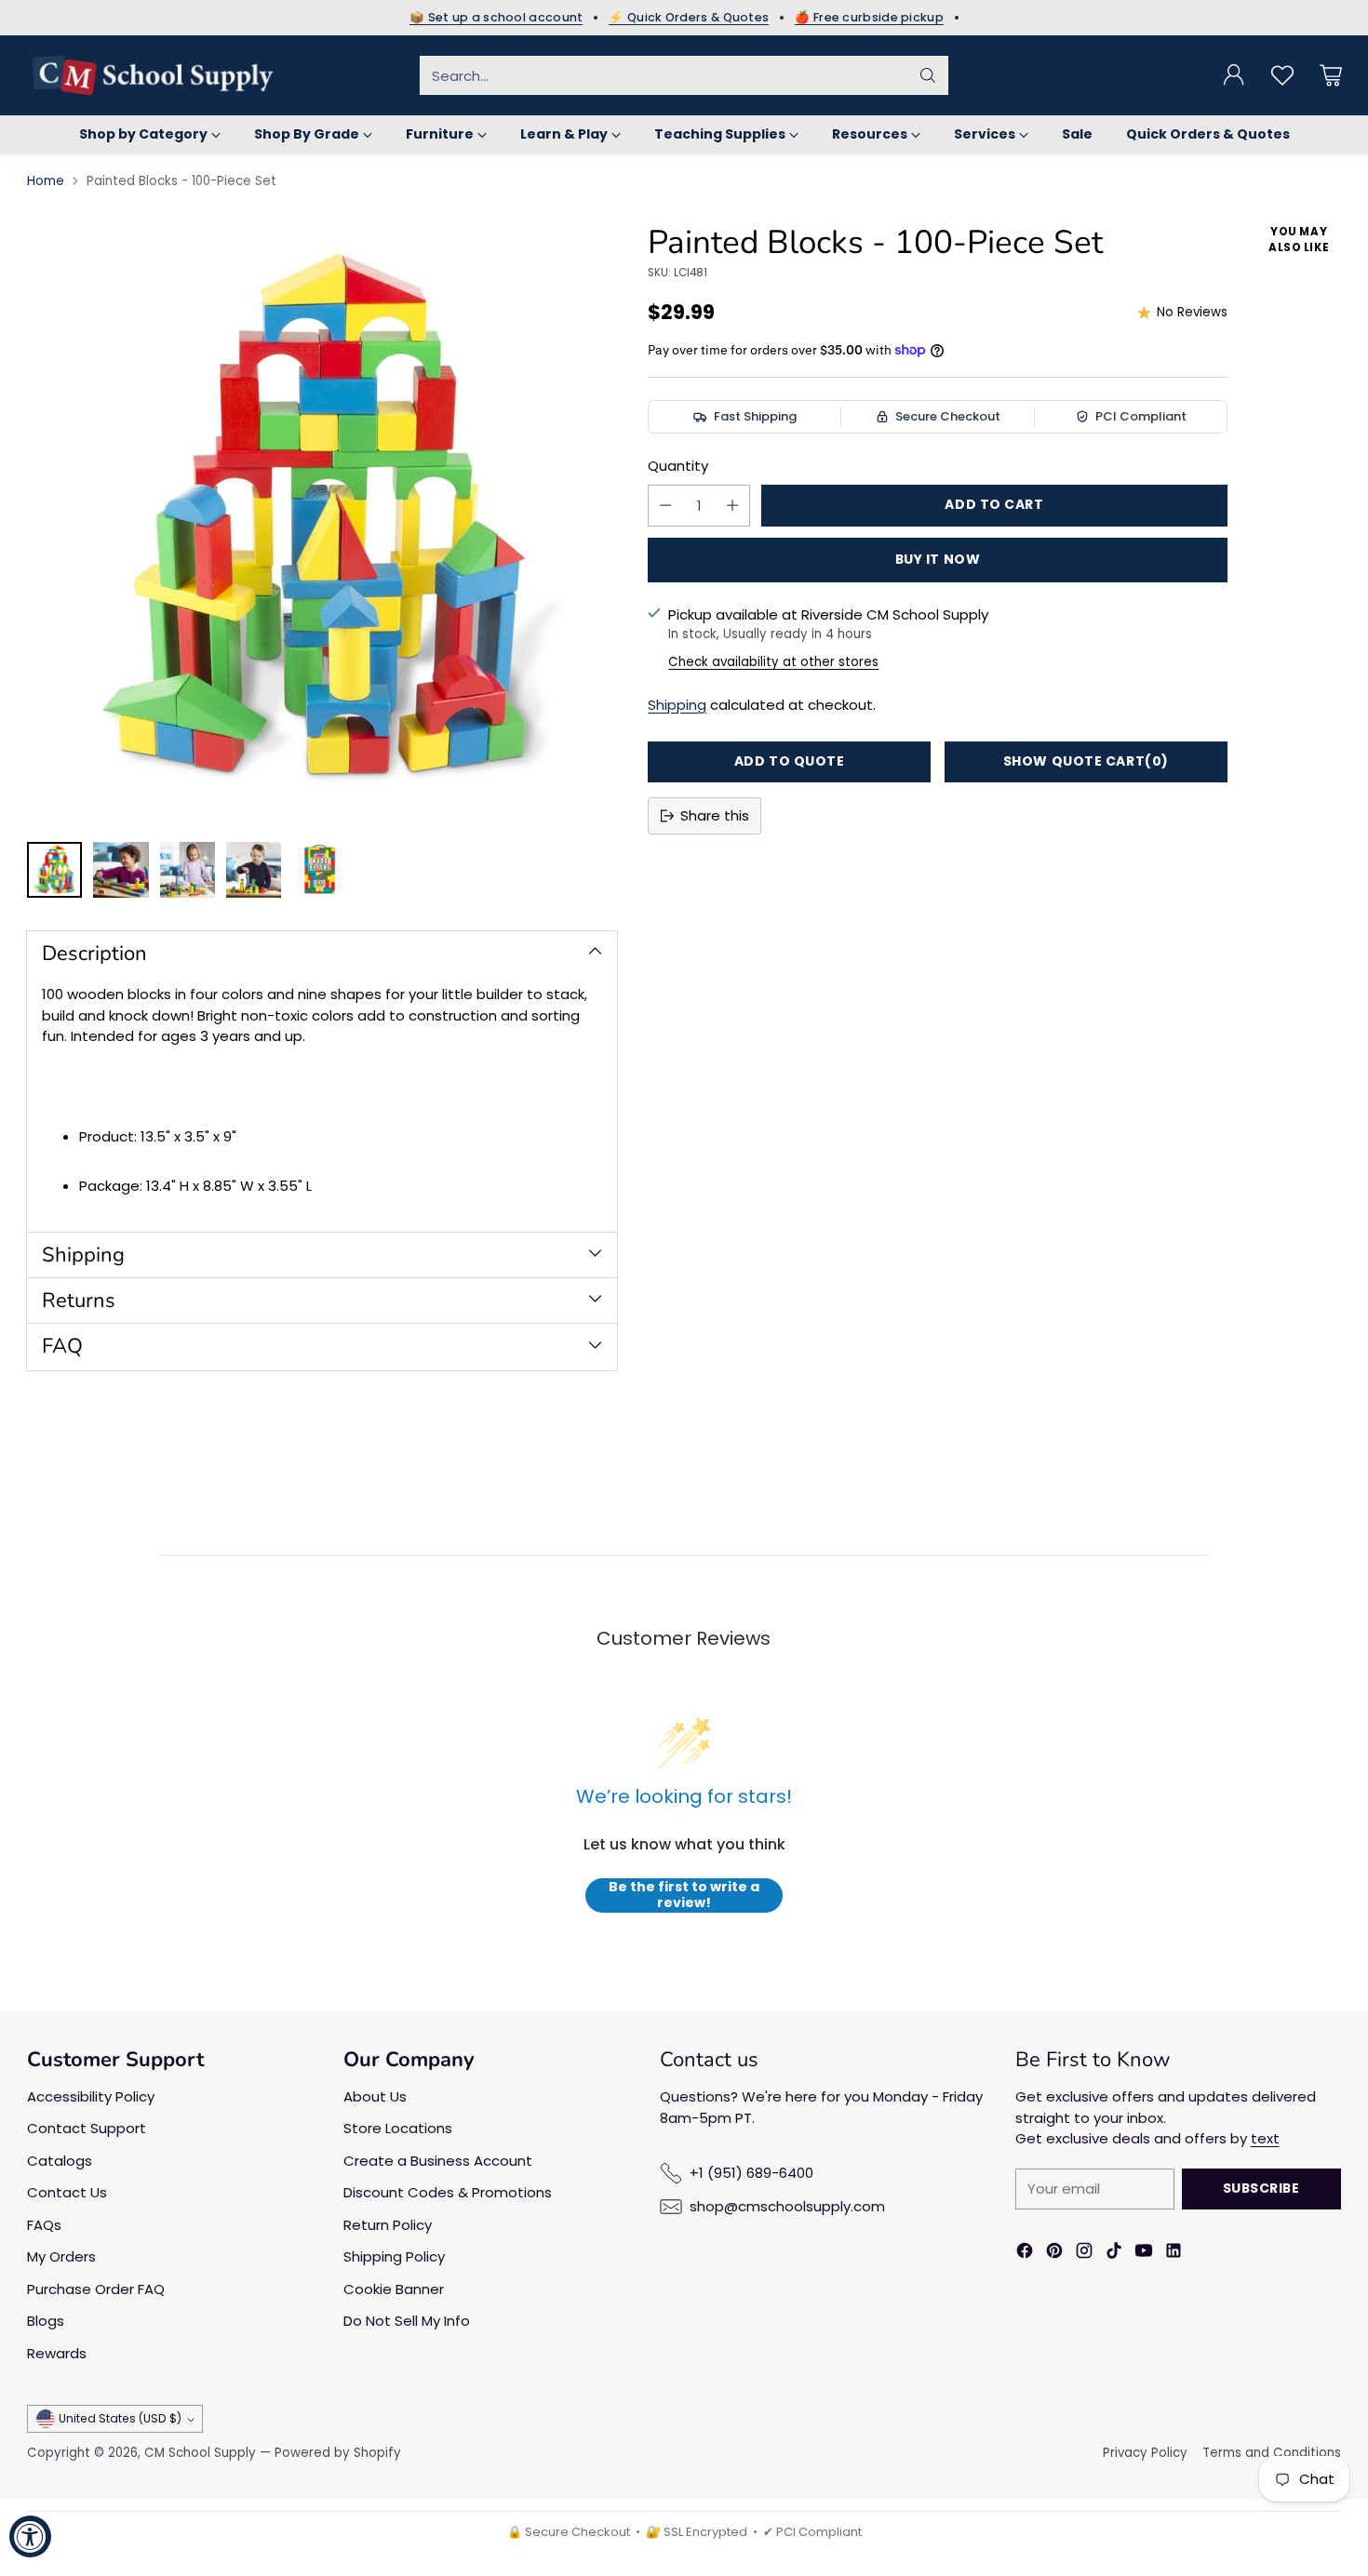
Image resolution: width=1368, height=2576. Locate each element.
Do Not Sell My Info (407, 2321)
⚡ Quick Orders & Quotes (689, 18)
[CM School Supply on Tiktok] (1114, 2254)
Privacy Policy (1145, 2453)
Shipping (677, 705)
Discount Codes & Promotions (448, 2192)
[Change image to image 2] (121, 870)
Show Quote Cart (1086, 761)
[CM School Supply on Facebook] (1025, 2254)
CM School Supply (200, 2453)
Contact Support (87, 2128)
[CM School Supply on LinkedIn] (1174, 2254)
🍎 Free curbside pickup (869, 18)
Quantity (678, 466)
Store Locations (398, 2128)
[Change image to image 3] (188, 870)
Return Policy (388, 2225)
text (1265, 2138)
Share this (715, 815)
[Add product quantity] (732, 506)
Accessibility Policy (91, 2096)
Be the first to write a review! (684, 1895)
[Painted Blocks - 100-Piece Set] (322, 524)
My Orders (61, 2256)
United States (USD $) (120, 2418)
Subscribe (1261, 2188)
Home (46, 181)
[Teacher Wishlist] (1282, 75)
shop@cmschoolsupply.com (787, 2206)
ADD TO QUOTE (790, 761)
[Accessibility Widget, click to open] (30, 2536)
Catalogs (60, 2161)
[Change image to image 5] (320, 870)
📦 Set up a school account (496, 18)
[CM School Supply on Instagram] (1084, 2254)
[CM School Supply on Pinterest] (1054, 2254)
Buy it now (938, 559)
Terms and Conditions (1272, 2453)
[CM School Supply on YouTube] (1144, 2254)
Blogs (46, 2321)
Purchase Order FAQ (96, 2289)
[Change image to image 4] (254, 870)
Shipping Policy (394, 2256)
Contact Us (67, 2192)
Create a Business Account (438, 2161)
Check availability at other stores (773, 662)
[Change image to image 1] (54, 870)
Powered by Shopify (338, 2453)
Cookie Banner (394, 2289)
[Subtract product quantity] (665, 506)
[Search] (928, 75)
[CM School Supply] (153, 75)
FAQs (44, 2225)
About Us (375, 2096)
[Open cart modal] (1331, 75)
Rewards (57, 2353)
